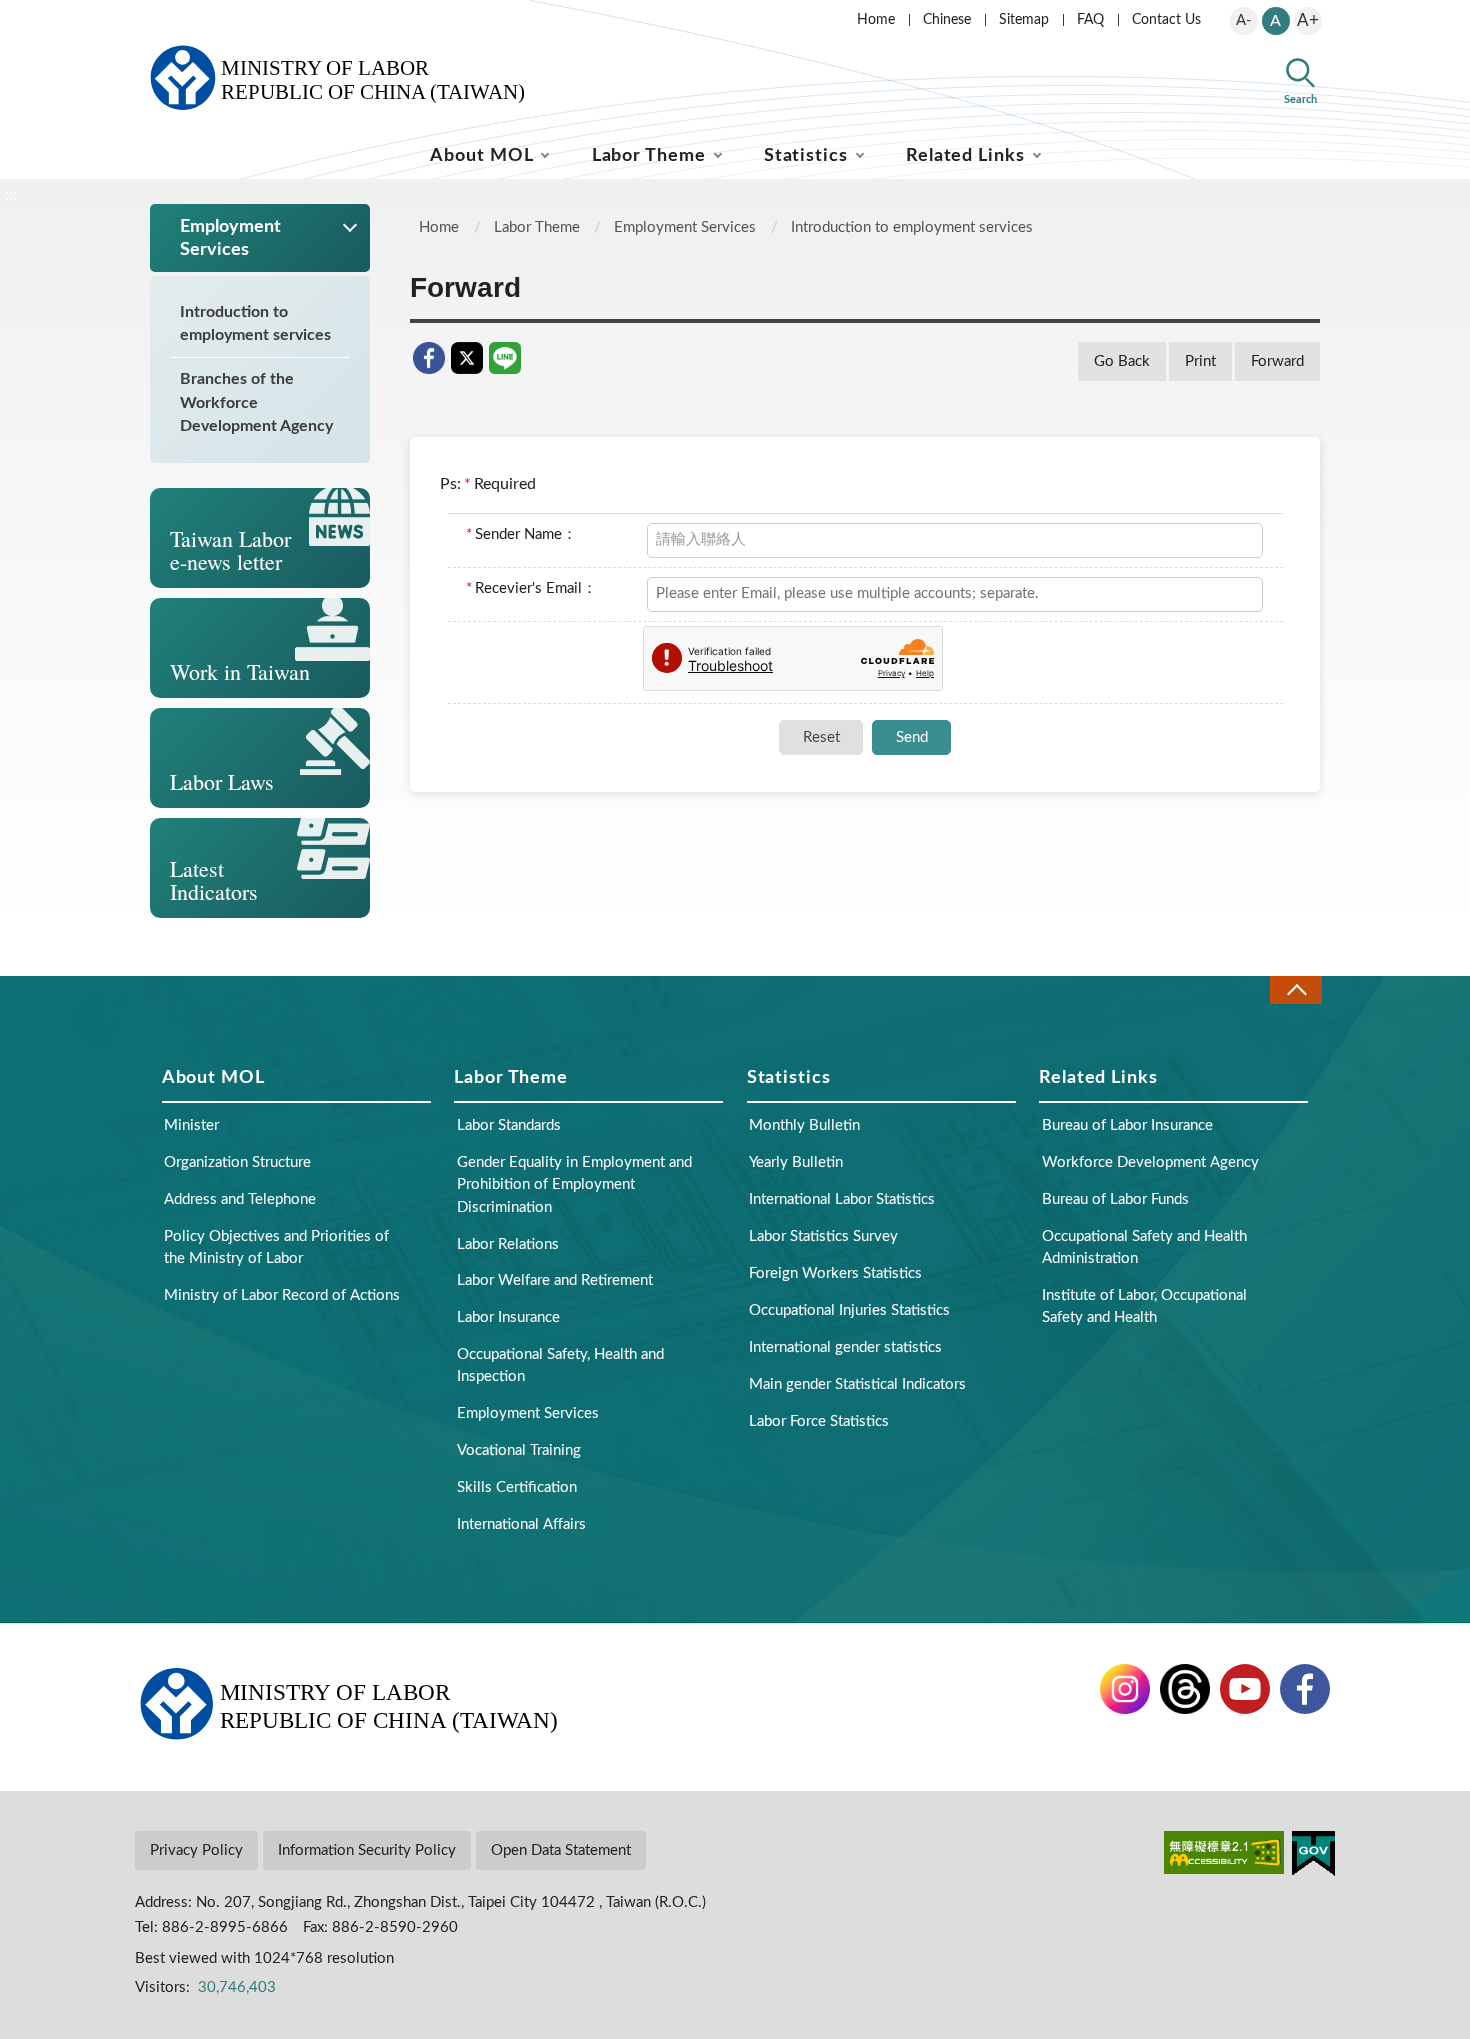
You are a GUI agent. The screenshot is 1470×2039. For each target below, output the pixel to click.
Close (1296, 989)
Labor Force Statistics (819, 1421)
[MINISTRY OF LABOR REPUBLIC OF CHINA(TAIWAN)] (360, 78)
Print (1200, 361)
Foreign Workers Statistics (835, 1273)
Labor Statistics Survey (823, 1236)
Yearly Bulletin (796, 1162)
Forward (1277, 361)
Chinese (947, 20)
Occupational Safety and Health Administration (1144, 1247)
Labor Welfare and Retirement (555, 1280)
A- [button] (1244, 20)
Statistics (806, 156)
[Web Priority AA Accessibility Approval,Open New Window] (1224, 1915)
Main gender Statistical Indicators (857, 1384)
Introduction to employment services (255, 323)
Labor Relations (508, 1244)
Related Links (965, 156)
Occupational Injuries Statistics (849, 1310)
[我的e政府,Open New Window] (1313, 1915)
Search (1300, 99)
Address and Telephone (240, 1199)
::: (146, 16)
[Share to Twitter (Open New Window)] (467, 358)
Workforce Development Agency (1150, 1162)
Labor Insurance (508, 1317)
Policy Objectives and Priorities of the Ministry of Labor (276, 1247)
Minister (191, 1125)
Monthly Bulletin (804, 1125)
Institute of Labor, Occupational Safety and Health (1144, 1306)
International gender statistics (845, 1347)
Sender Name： (521, 534)
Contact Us (1166, 20)
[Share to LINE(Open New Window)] (505, 358)
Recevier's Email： (531, 588)
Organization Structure (237, 1162)
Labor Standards (509, 1125)
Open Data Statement (561, 1850)
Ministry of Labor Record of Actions (282, 1295)
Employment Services (685, 227)
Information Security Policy (367, 1850)
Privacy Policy (196, 1850)
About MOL (481, 156)
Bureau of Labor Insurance (1127, 1125)
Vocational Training (519, 1450)
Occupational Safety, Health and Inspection (560, 1365)
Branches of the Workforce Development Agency (256, 402)
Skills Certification (517, 1487)
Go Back (1122, 361)
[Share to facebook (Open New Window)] (429, 358)
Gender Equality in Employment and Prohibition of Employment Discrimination (574, 1184)
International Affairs (521, 1524)
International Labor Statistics (842, 1199)
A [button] (1275, 21)
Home (876, 20)
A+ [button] (1308, 20)
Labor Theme (649, 156)
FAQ (1090, 20)
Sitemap (1024, 20)
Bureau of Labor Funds (1115, 1199)
